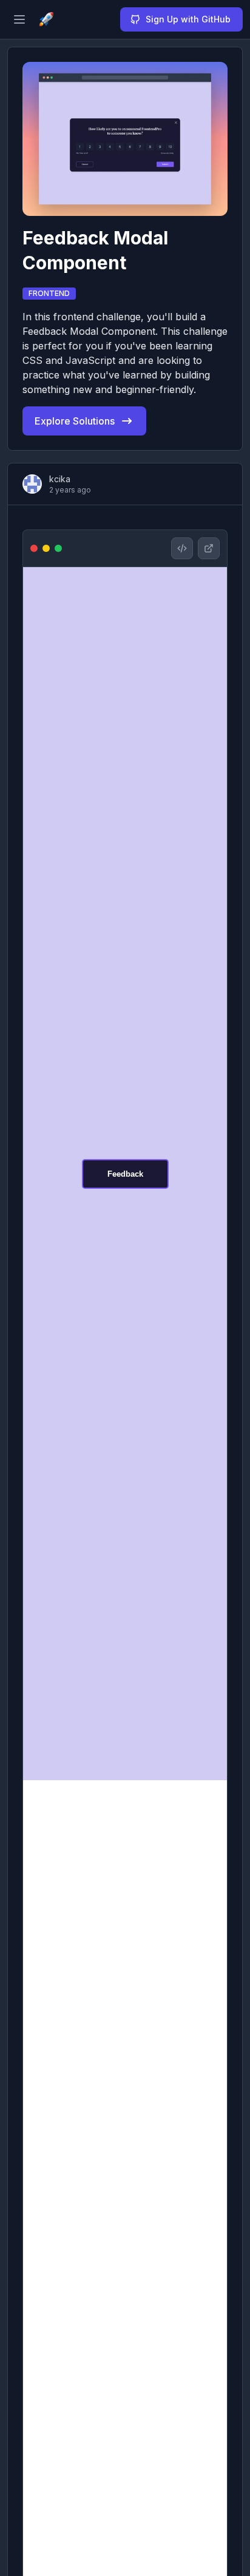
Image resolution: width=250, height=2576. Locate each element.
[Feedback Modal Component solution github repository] (182, 548)
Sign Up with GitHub (188, 19)
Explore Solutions (75, 421)
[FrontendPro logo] (46, 19)
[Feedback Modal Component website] (209, 548)
